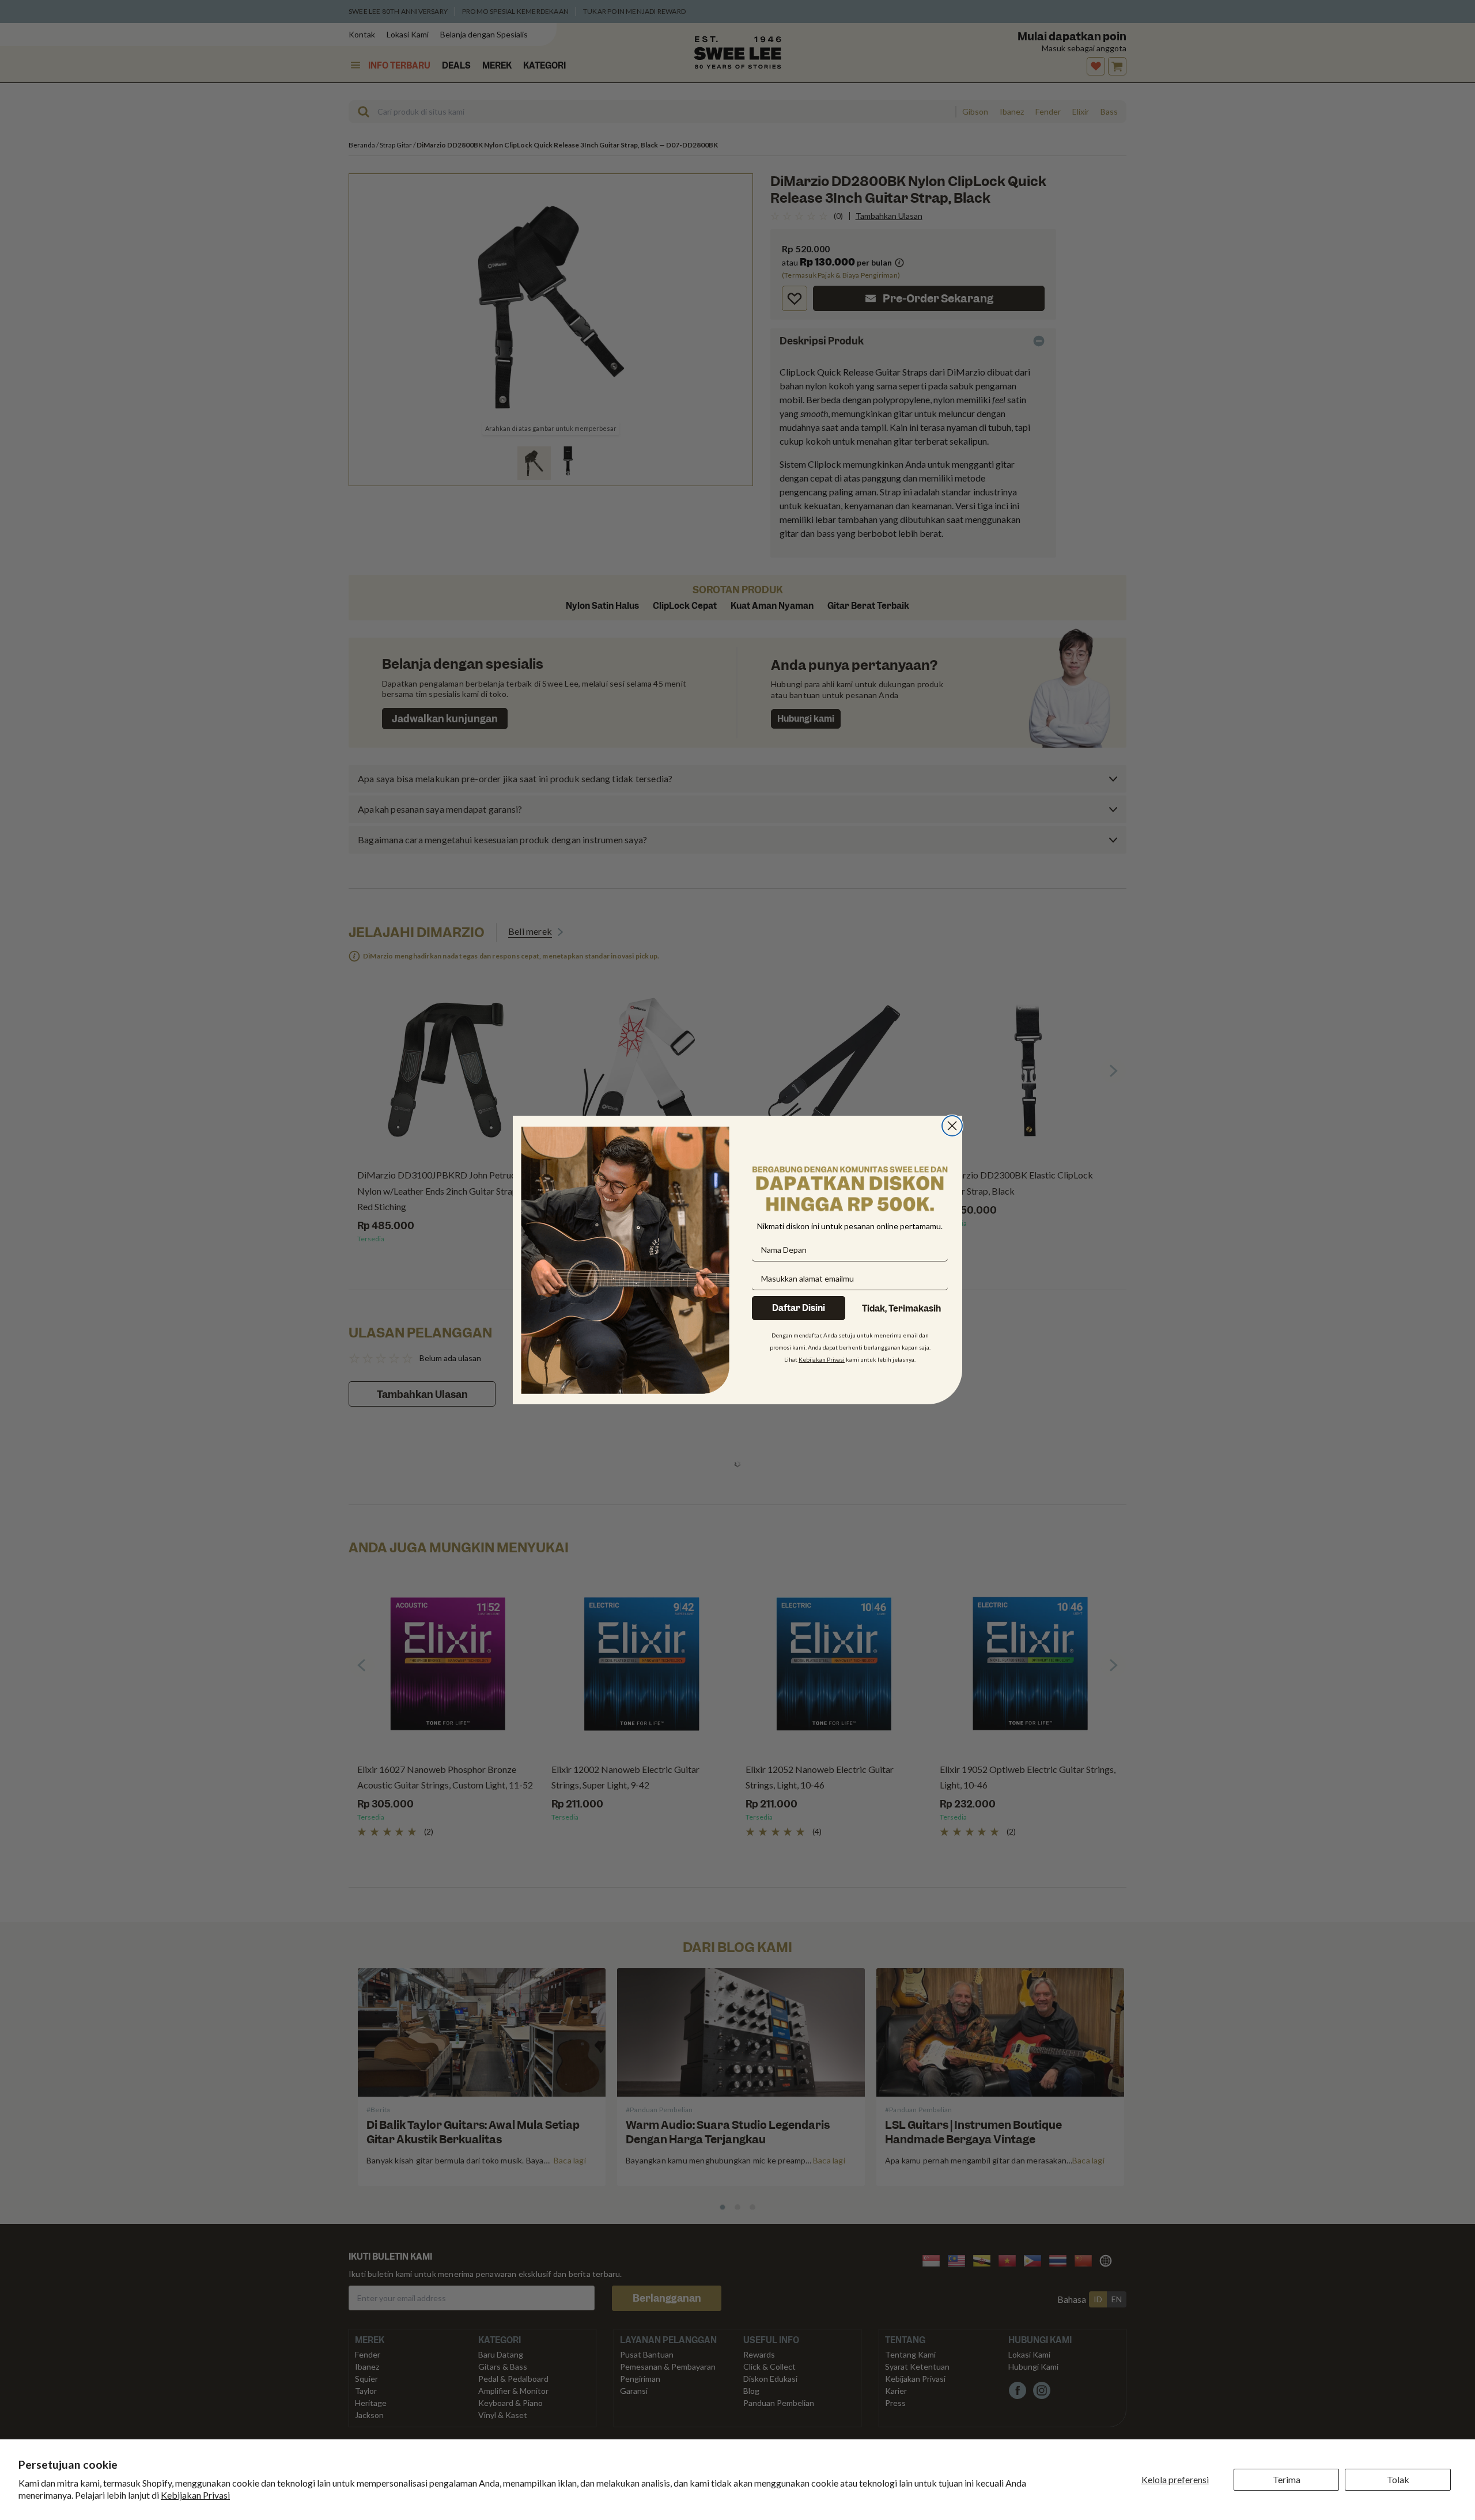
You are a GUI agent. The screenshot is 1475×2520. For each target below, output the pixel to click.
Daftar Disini (799, 1308)
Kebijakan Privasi (195, 2495)
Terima (1287, 2479)
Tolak (1398, 2479)
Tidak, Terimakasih (901, 1309)
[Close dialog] (952, 1126)
